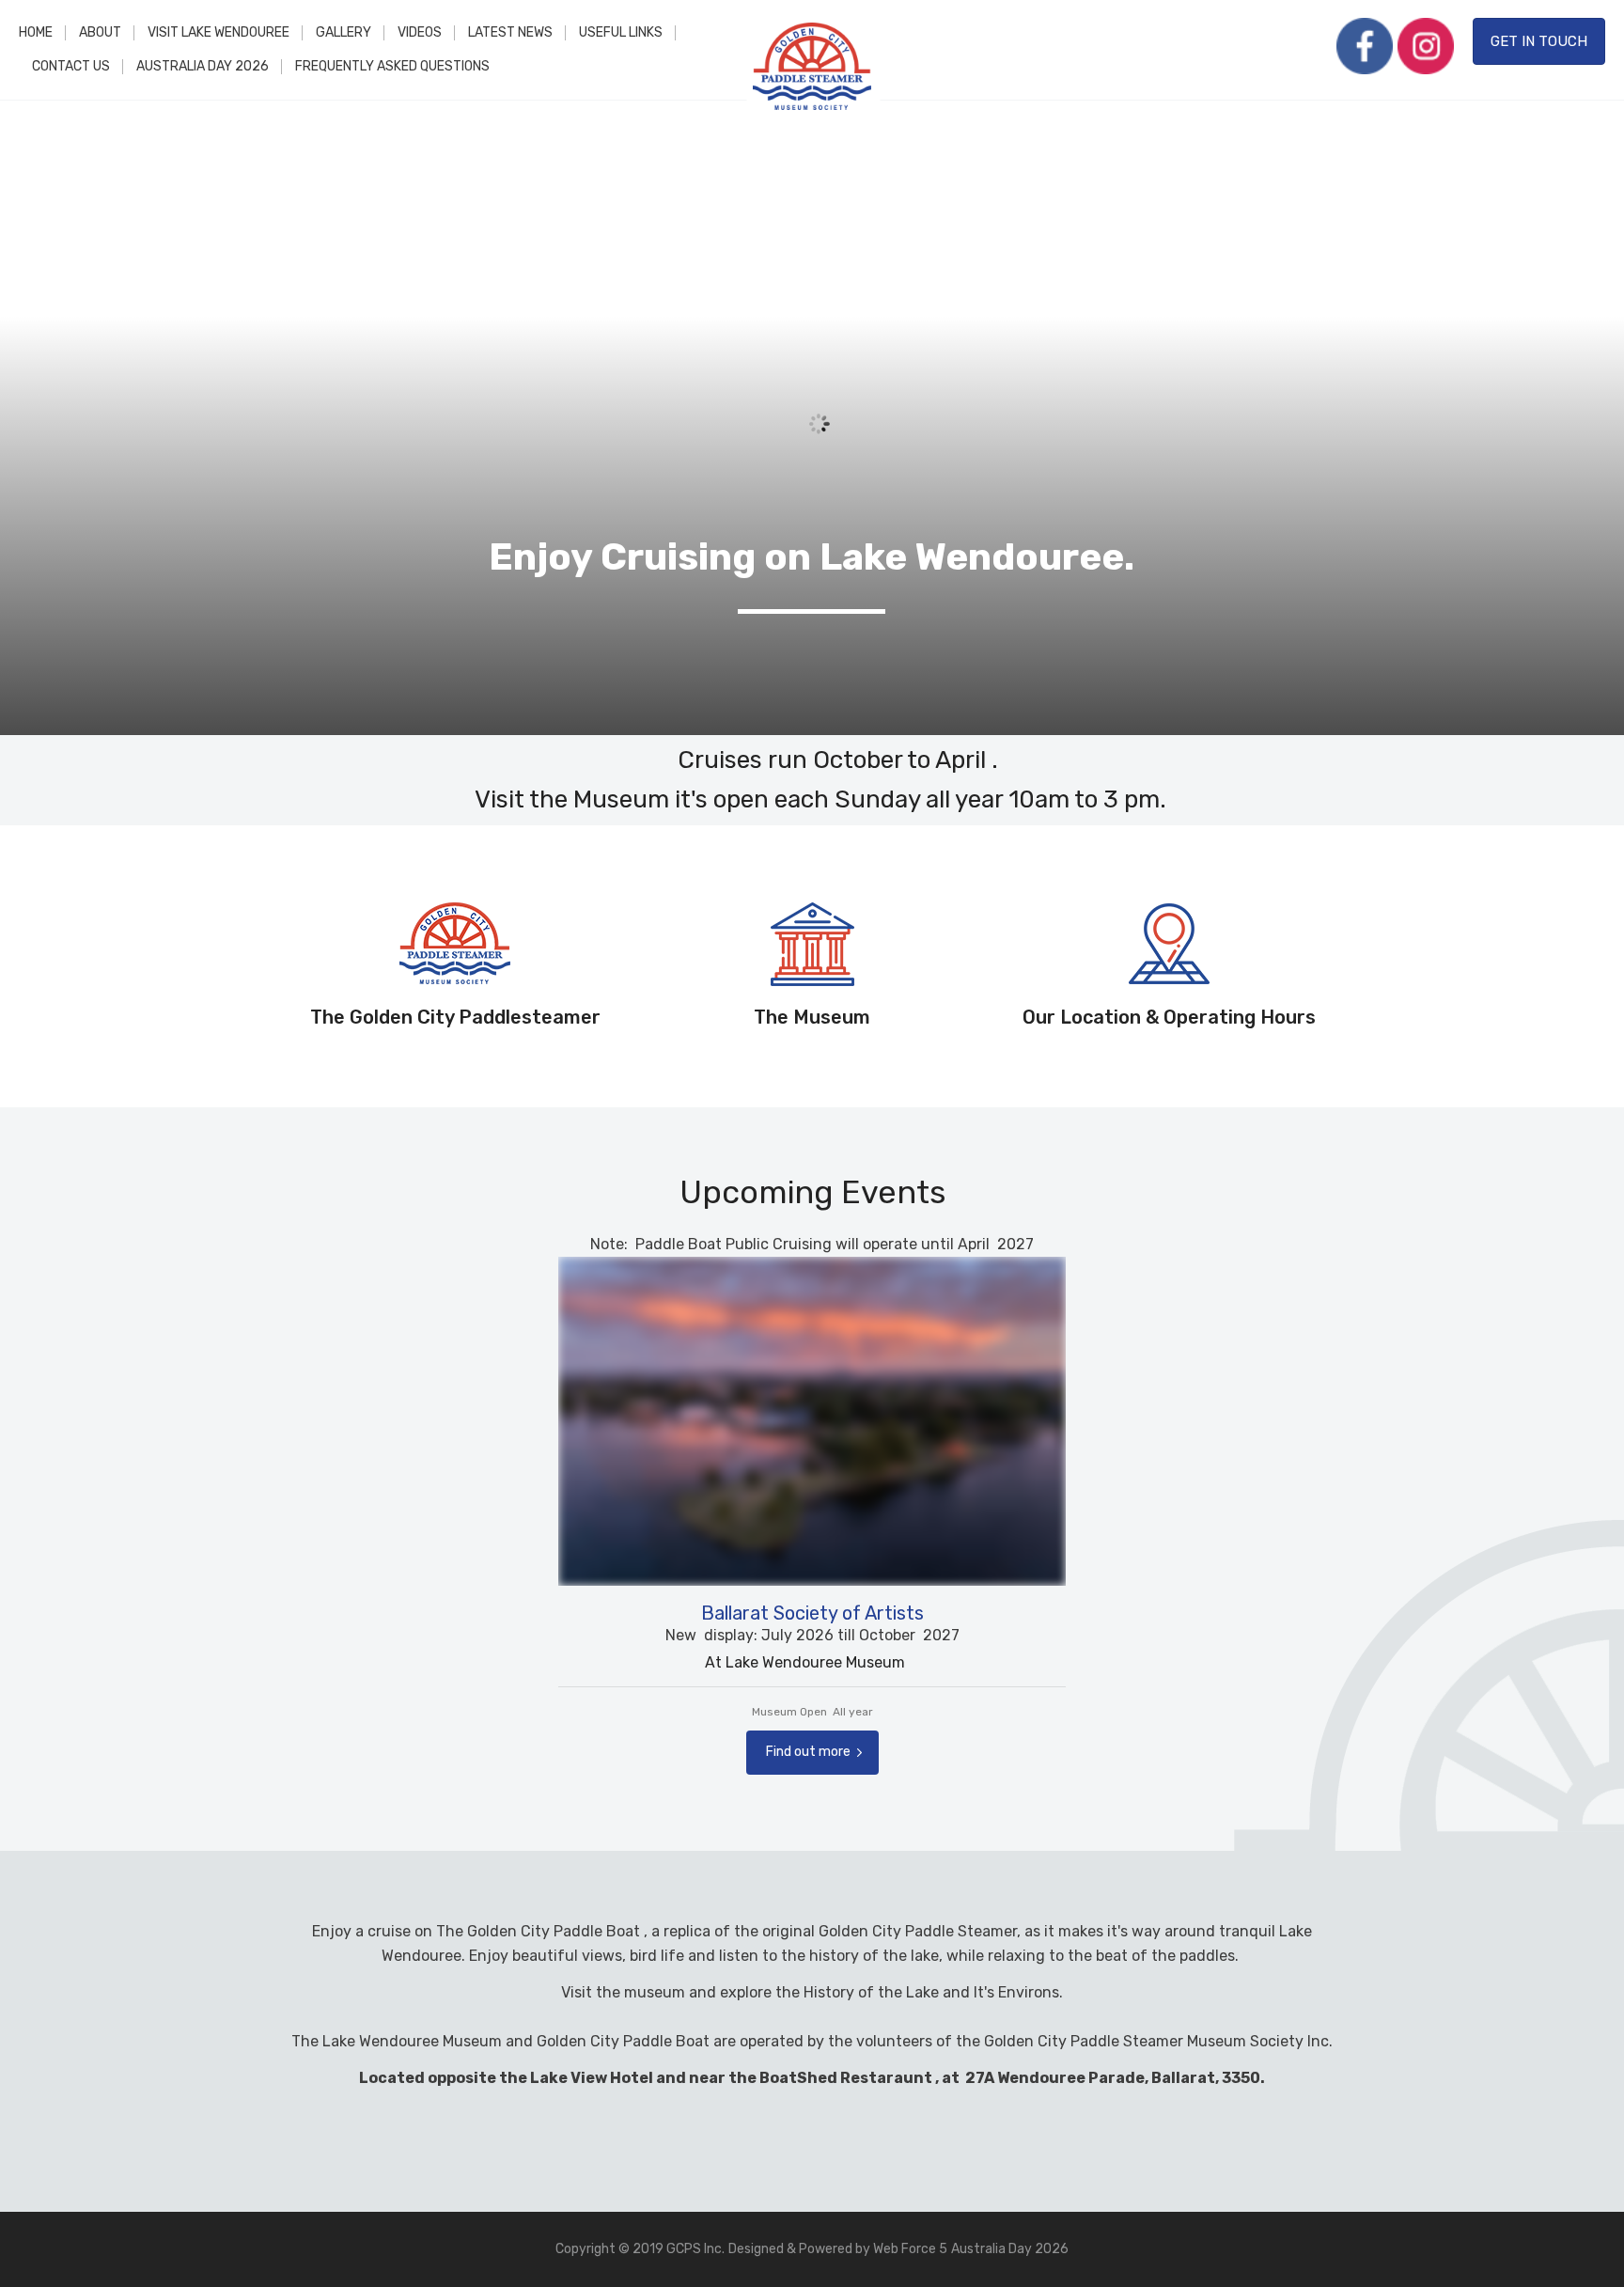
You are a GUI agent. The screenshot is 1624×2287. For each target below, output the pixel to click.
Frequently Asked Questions (392, 66)
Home (36, 32)
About (100, 32)
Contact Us (71, 66)
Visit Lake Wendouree (219, 32)
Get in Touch (1539, 41)
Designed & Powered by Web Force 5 (838, 2249)
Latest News (510, 32)
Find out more (808, 1752)
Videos (420, 32)
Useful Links (621, 32)
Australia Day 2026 (203, 66)
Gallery (344, 32)
